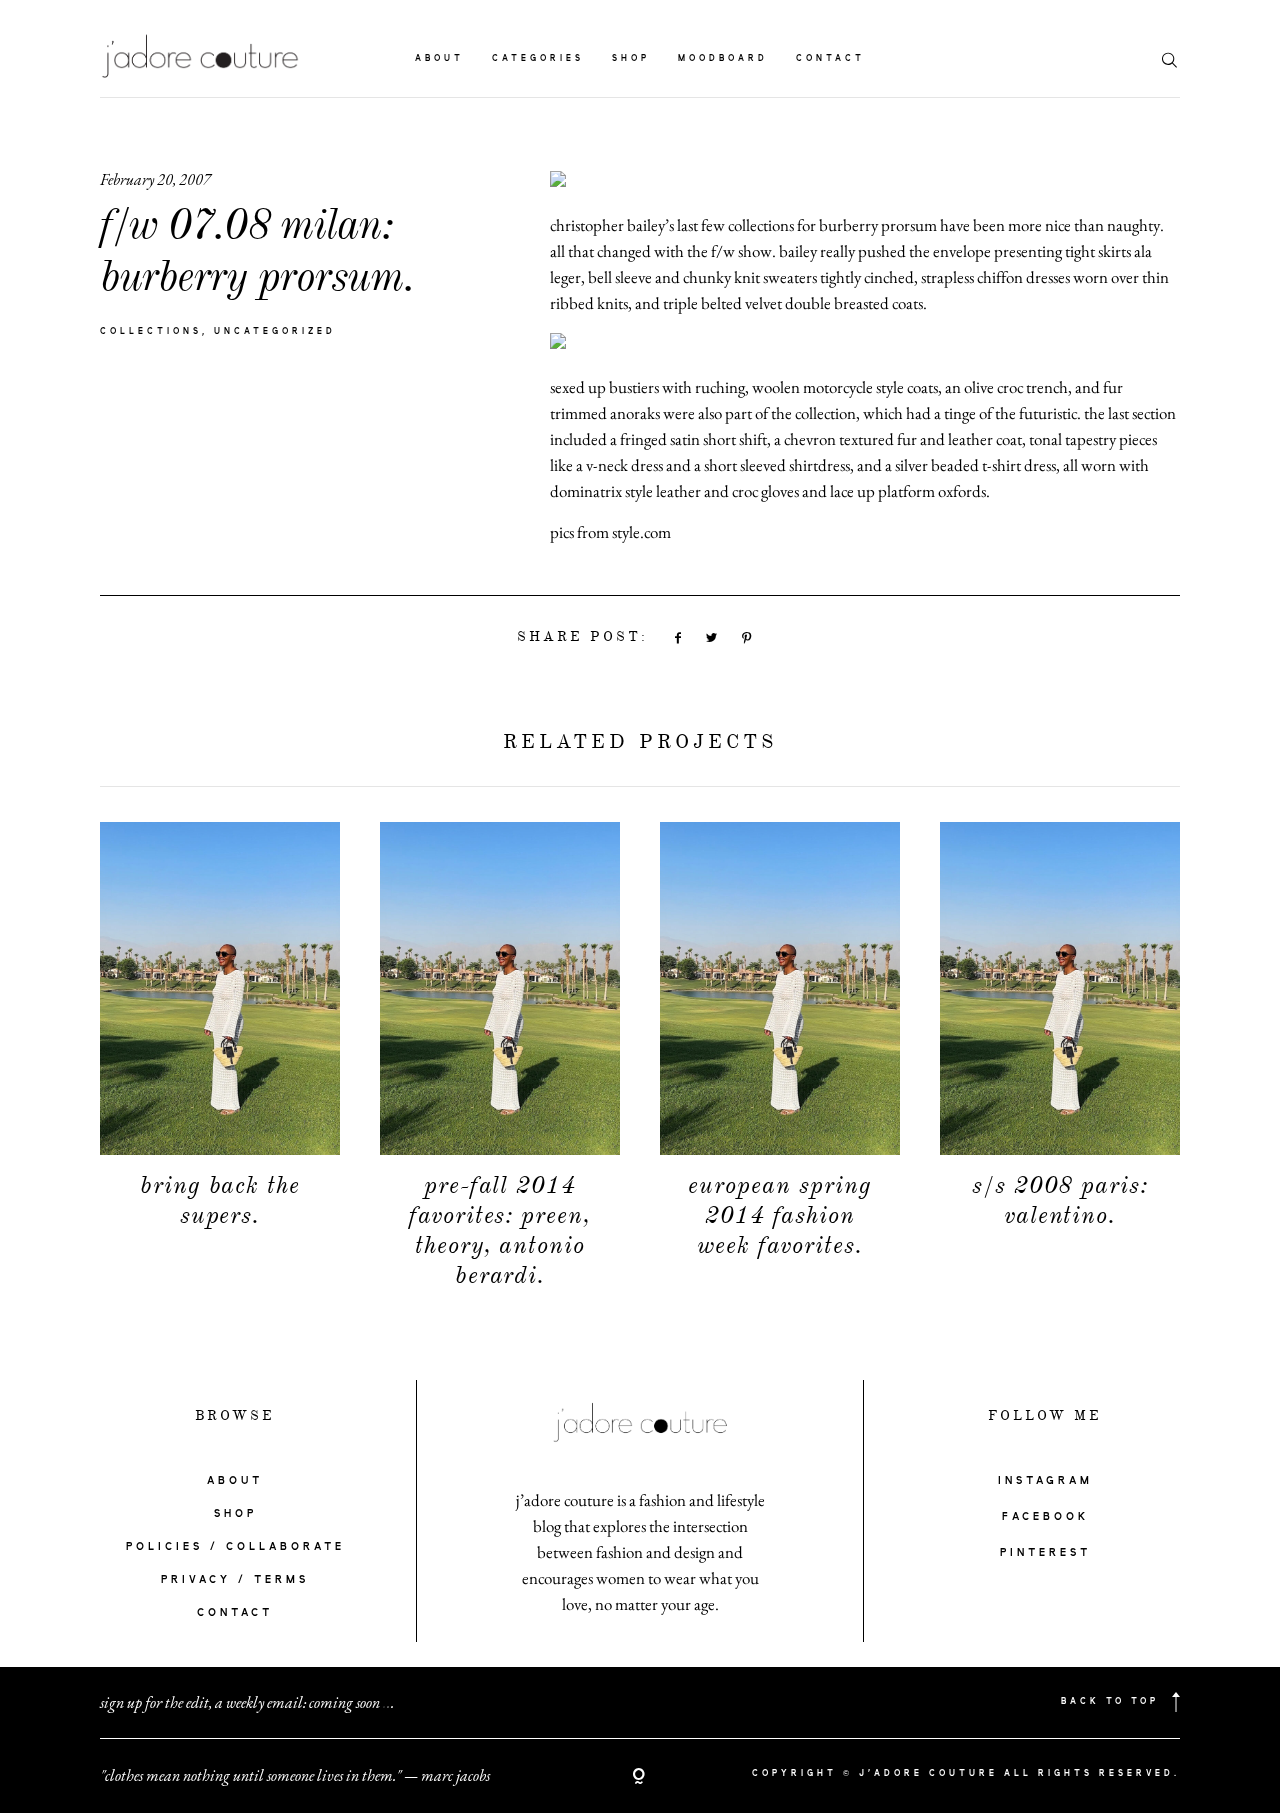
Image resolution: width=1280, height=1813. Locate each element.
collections (151, 332)
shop (631, 59)
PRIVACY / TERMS (235, 1580)
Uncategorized (275, 332)
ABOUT (235, 1481)
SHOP (235, 1514)
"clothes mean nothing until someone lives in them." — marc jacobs (295, 1775)
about (439, 59)
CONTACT (235, 1613)
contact (830, 59)
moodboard (723, 59)
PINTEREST (1045, 1553)
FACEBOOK (1045, 1517)
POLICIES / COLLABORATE (235, 1547)
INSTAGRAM (1045, 1481)
